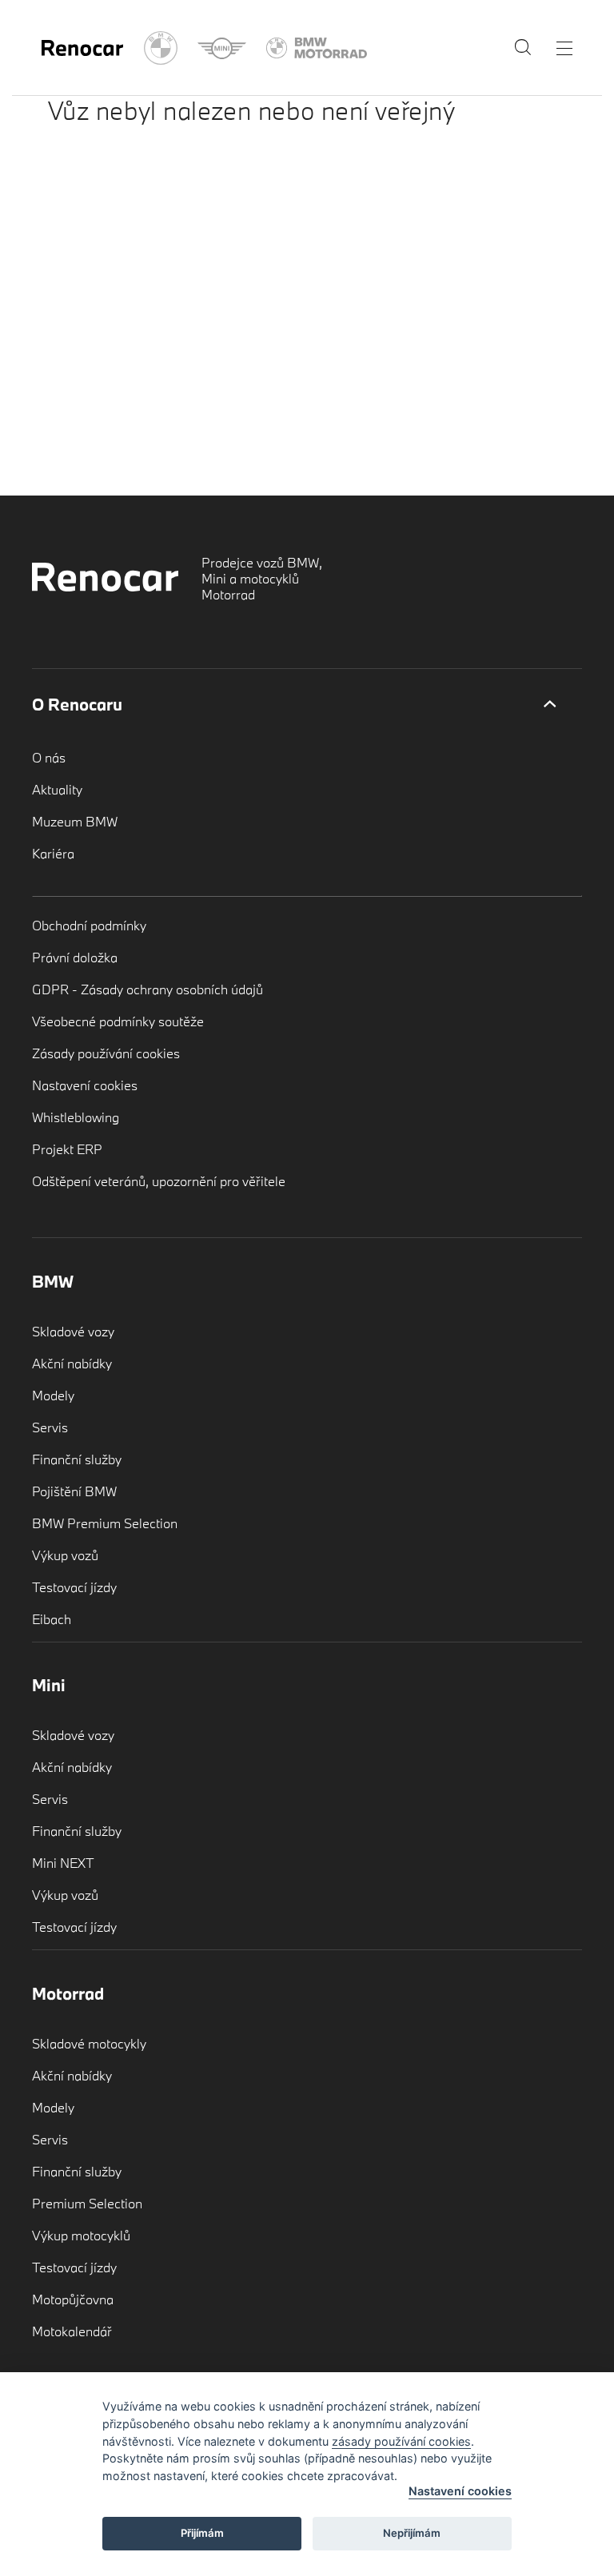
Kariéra (53, 853)
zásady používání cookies (401, 2441)
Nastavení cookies (85, 1085)
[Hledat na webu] (523, 51)
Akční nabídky (72, 1363)
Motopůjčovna (73, 2299)
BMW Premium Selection (105, 1523)
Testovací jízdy (74, 1587)
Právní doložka (75, 957)
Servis (50, 1427)
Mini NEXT (63, 1863)
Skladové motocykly (89, 2043)
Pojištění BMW (74, 1491)
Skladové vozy (73, 1331)
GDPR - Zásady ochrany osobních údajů (148, 989)
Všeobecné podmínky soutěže (118, 1021)
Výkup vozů (65, 1555)
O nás (49, 757)
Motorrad (68, 1993)
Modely (53, 1395)
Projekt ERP (67, 1149)
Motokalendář (72, 2331)
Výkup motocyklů (81, 2235)
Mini (49, 1685)
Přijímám (202, 2533)
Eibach (52, 1619)
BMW (53, 1281)
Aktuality (57, 789)
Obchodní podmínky (89, 925)
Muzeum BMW (75, 821)
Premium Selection (87, 2203)
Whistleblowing (76, 1117)
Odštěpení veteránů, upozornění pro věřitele (159, 1181)
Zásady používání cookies (106, 1053)
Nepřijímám (412, 2533)
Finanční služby (77, 1459)
